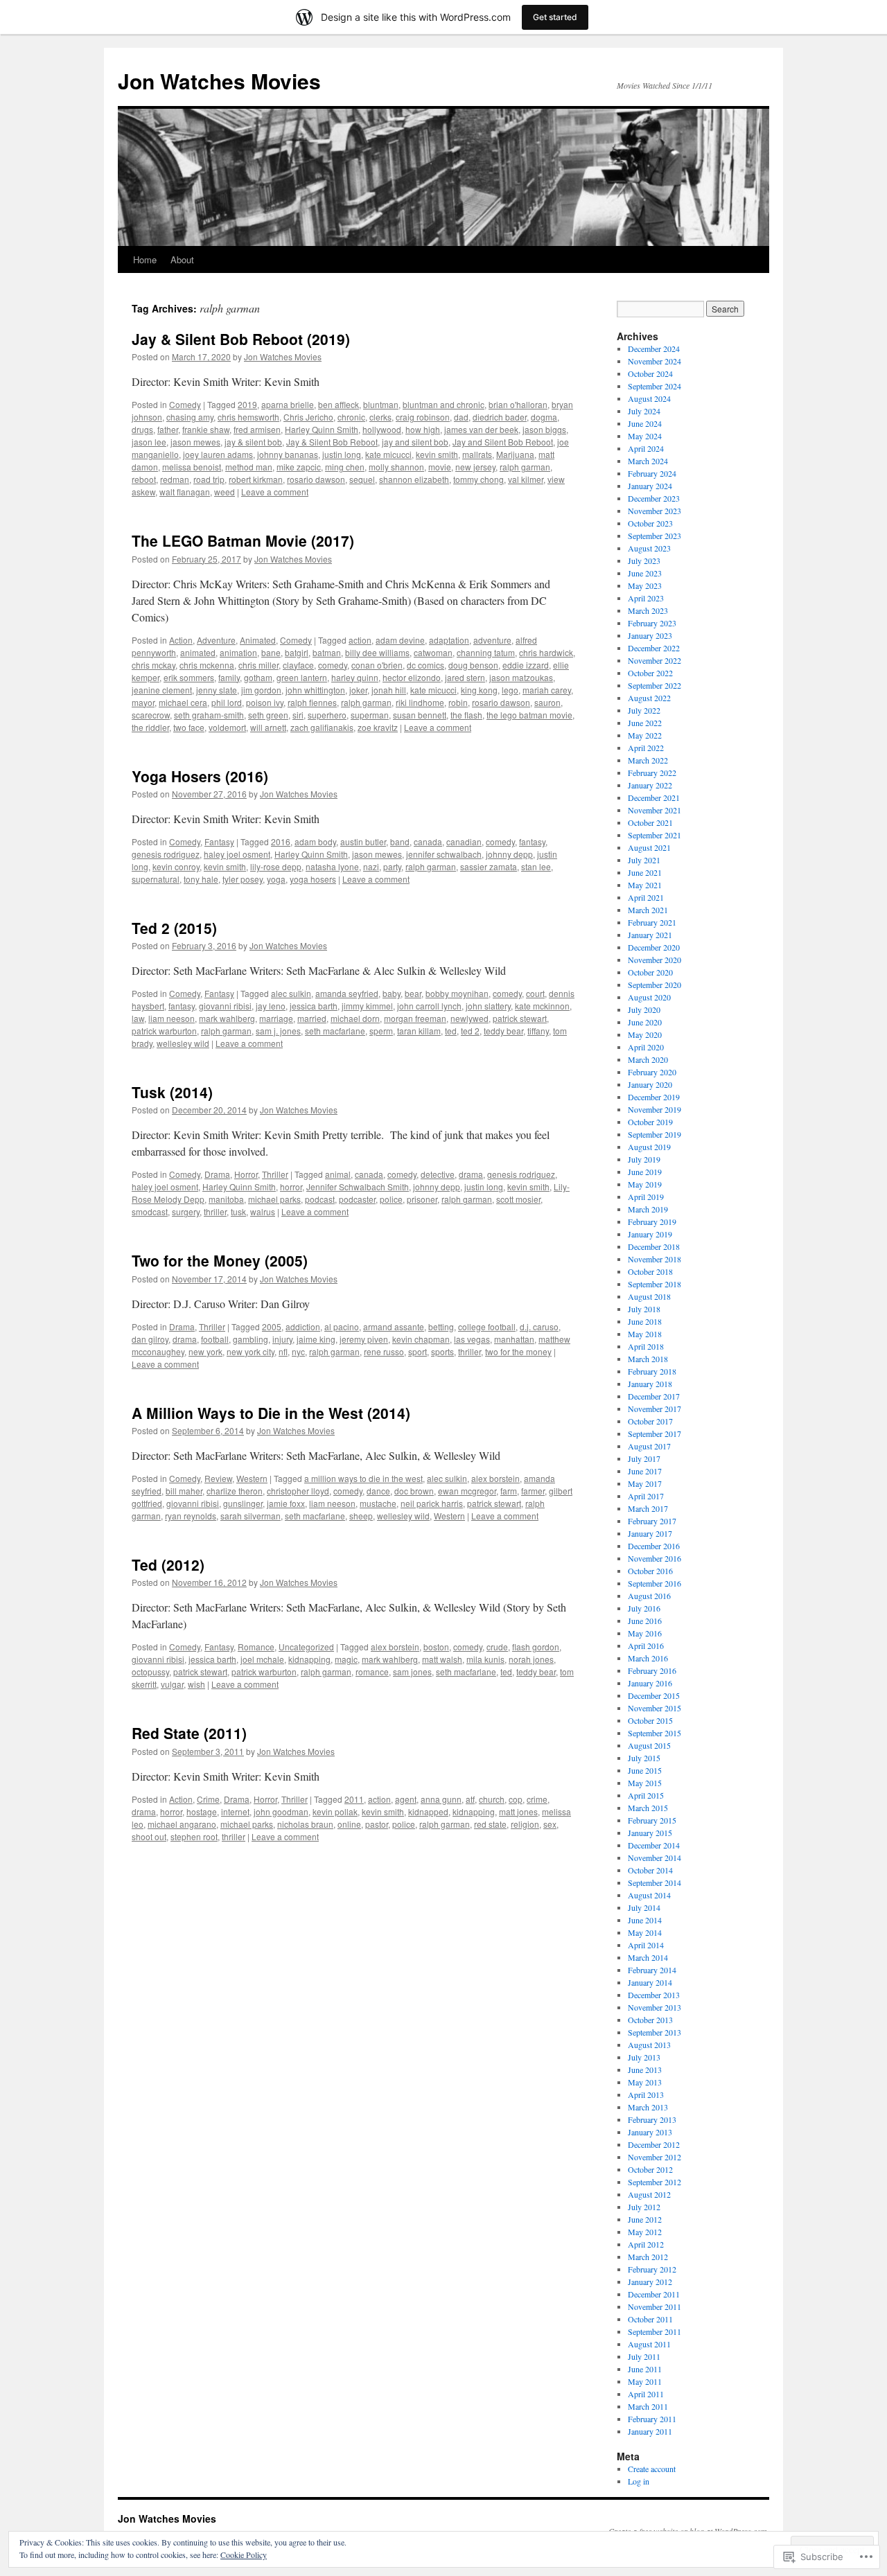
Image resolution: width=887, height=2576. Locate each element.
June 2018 (645, 1321)
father (168, 429)
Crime (208, 1799)
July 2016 (644, 1608)
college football (487, 1326)
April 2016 (646, 1646)
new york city (251, 1351)
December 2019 (654, 1097)
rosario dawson (316, 479)
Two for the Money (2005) (220, 1260)
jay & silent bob (253, 442)
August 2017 (649, 1446)
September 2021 (655, 835)
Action (181, 640)
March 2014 (648, 1957)
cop (516, 1799)
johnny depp (509, 854)
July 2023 (644, 561)
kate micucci (388, 454)
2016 (281, 841)
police (391, 1199)
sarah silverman (251, 1516)
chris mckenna (207, 665)
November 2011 (655, 2306)
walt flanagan (185, 492)
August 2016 (649, 1596)
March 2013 (648, 2107)
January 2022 (650, 785)
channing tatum (486, 652)
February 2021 (652, 922)
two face (189, 727)
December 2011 (654, 2294)
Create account (652, 2469)
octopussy (150, 1671)
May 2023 (645, 585)
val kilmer (526, 479)
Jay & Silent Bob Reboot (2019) (241, 339)
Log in (639, 2481)
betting (441, 1326)
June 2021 (645, 872)
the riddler (150, 727)
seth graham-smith (209, 715)
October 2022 (650, 673)
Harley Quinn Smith (322, 429)
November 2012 (655, 2157)
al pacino (342, 1326)
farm (509, 1491)
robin (458, 702)
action (360, 640)
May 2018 (645, 1334)
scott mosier (518, 1199)
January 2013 (650, 2132)
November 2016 (655, 1558)
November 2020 (655, 960)
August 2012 (649, 2194)
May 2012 (645, 2232)
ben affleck (339, 404)
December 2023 (654, 498)
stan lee (536, 866)
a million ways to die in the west (363, 1478)
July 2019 (644, 1159)
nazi (371, 866)
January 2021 (650, 935)
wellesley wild (183, 1043)
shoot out (149, 1836)
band (400, 841)
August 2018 (649, 1296)
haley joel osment (237, 854)
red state (490, 1824)
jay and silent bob (415, 442)
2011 (354, 1799)
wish (196, 1684)
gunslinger (243, 1503)
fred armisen (257, 429)
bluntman (381, 404)
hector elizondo (412, 677)
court (535, 993)
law (138, 1018)
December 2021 (654, 797)
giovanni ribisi (225, 1006)
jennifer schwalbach (444, 854)
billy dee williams (377, 652)
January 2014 (650, 1982)
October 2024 (650, 373)
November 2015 (655, 1708)
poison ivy (265, 702)
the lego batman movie (529, 715)
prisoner (422, 1199)
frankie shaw (206, 429)
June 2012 (645, 2219)
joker (358, 690)
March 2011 (648, 2406)
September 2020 (655, 985)
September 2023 (655, 536)
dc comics (425, 665)
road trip (209, 479)
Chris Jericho (308, 417)
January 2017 (650, 1533)
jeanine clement (162, 690)
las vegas (472, 1339)
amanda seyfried (347, 993)
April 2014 (646, 1945)
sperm (381, 1031)
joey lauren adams (218, 454)
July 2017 (644, 1458)
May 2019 (645, 1184)
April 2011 (646, 2394)
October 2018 (650, 1271)
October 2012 (650, 2169)
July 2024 (644, 411)
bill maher (184, 1491)
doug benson (473, 665)
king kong (479, 690)
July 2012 (644, 2207)
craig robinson (423, 417)
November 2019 (655, 1109)
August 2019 (649, 1147)
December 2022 (654, 648)
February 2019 (652, 1221)
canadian (464, 841)
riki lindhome (420, 702)
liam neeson (172, 1018)
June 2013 (645, 2070)
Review (218, 1478)
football (215, 1339)
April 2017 (646, 1496)
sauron (547, 702)
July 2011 (644, 2356)
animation (238, 652)
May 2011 (645, 2381)
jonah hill (389, 690)
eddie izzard (526, 665)
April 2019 (646, 1197)
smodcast (150, 1211)
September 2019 (655, 1134)
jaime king (316, 1339)
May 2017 (645, 1483)
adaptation (449, 640)
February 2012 (652, 2269)
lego (510, 690)
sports (442, 1351)
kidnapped (428, 1811)
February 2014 (652, 1970)
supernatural (156, 879)
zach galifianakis (322, 727)
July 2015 (644, 1758)
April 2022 (646, 748)
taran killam (419, 1031)
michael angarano (182, 1824)
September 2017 (655, 1433)
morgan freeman (415, 1018)
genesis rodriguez (166, 854)
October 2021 (650, 822)
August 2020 (649, 997)
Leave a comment (275, 492)
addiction (303, 1326)
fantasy (532, 841)
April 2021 (646, 897)
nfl (283, 1351)
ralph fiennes (312, 702)
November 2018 (655, 1259)
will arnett (268, 727)
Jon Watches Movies (219, 81)
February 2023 (652, 623)
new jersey (475, 467)
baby (392, 993)
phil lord (227, 702)
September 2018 (655, 1284)
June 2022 (645, 723)
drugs (142, 429)
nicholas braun (305, 1824)
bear (413, 993)
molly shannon (396, 467)
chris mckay (153, 665)
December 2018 (654, 1246)
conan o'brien (377, 665)
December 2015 (654, 1695)
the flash (466, 715)
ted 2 (470, 1031)
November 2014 (655, 1858)
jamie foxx (286, 1503)
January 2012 (650, 2282)
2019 (247, 404)
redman (175, 479)
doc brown (414, 1491)
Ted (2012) (168, 1564)
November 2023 (655, 511)
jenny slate (217, 690)
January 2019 (650, 1234)
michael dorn (355, 1018)
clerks (380, 417)
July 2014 (644, 1907)
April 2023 (646, 598)
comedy (333, 665)
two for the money (518, 1351)
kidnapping (309, 1659)
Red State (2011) (189, 1733)
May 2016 (645, 1633)
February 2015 (652, 1820)
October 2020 (650, 972)
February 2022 (652, 773)
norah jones (531, 1659)
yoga (276, 879)
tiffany (538, 1031)
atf (470, 1799)
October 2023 (650, 523)
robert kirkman (256, 479)
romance (372, 1671)
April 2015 (646, 1795)
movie (440, 467)
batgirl (297, 652)
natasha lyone (332, 866)
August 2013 (649, 2045)
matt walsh (442, 1659)
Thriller (275, 1174)
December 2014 (654, 1845)
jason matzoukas (521, 677)
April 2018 (646, 1346)
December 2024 (654, 349)
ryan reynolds (191, 1516)
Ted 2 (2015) (174, 928)
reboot (144, 479)
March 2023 (648, 610)
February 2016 (652, 1670)
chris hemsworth (248, 417)
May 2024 (645, 436)
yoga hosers (313, 879)
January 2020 (650, 1084)
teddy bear (503, 1031)
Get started (555, 17)
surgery (186, 1211)
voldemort (227, 727)
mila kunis (485, 1659)
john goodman (281, 1811)
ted (451, 1031)
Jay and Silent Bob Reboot (503, 442)
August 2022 (649, 698)
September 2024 (655, 386)
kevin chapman (421, 1339)
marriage (276, 1018)
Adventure (216, 640)
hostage (202, 1811)
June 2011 (645, 2369)
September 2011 (655, 2331)
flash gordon (536, 1647)
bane (271, 652)
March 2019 (648, 1209)
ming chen (345, 467)
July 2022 (644, 710)
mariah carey (547, 690)
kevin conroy (176, 866)
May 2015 (645, 1783)
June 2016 (645, 1621)
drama (471, 1174)
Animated (258, 640)
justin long (342, 454)
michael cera (183, 702)
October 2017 (650, 1421)
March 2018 (648, 1359)
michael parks (274, 1199)
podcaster (357, 1199)
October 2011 (650, 2319)
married (312, 1018)
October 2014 (650, 1870)
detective (438, 1174)
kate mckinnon (542, 1006)
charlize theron (235, 1491)
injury (282, 1339)
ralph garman (525, 467)
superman (370, 715)
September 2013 (655, 2032)
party (392, 866)
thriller (215, 1211)
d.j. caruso (539, 1326)
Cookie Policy (244, 2555)
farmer (533, 1491)
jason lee (149, 442)
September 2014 (655, 1882)
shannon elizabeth (414, 479)
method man (249, 467)
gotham (258, 677)
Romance (256, 1647)
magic (346, 1659)
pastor (377, 1824)
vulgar (172, 1684)
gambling (251, 1339)
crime (537, 1799)
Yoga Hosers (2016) (200, 776)
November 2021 (655, 810)
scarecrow (151, 715)
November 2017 (655, 1409)
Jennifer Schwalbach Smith (358, 1186)
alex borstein (495, 1478)
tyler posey (243, 879)
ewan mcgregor (467, 1491)
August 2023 (649, 548)
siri (298, 715)
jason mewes (195, 442)
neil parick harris (432, 1503)
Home (145, 259)
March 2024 (648, 461)
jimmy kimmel (367, 1006)
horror (291, 1186)
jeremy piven (364, 1339)
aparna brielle (288, 404)
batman (327, 652)
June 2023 (645, 573)
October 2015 (650, 1720)
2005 (272, 1326)
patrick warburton (164, 1031)
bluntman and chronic (443, 404)
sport (418, 1351)
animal (338, 1174)
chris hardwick (546, 652)
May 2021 (645, 885)
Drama (217, 1174)
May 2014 (645, 1932)
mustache (378, 1503)
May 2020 (645, 1034)
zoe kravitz (378, 727)
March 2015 (648, 1808)
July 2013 (644, 2057)
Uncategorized (306, 1647)
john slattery (488, 1006)
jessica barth (314, 1006)
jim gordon (261, 690)
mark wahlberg (227, 1018)
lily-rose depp (276, 866)
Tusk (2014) (172, 1092)
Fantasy (219, 841)
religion (525, 1824)
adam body (315, 841)
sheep (361, 1516)
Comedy (185, 404)
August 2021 (649, 847)
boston (436, 1647)
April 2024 (646, 448)
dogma (544, 417)
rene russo (384, 1351)
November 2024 (655, 361)
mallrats (477, 454)
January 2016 (650, 1683)
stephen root (194, 1836)
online (349, 1824)
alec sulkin (291, 993)
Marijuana (515, 454)
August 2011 (649, 2344)
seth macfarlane (335, 1031)
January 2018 (650, 1384)
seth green (268, 715)
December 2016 (654, 1546)
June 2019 (645, 1172)
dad (461, 417)
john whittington (315, 690)
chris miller (258, 665)
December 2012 (654, 2144)
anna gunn (441, 1799)
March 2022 (648, 760)
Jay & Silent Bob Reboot (332, 442)
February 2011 (652, 2419)
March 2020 (648, 1059)
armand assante (394, 1326)
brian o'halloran (518, 404)
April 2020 (646, 1047)
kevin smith (437, 454)
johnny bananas (288, 454)
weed (225, 492)
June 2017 (645, 1471)
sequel (362, 479)
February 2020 (652, 1072)
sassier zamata (489, 866)
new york (205, 1351)
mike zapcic (299, 467)
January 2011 (650, 2431)
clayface (298, 665)
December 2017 (654, 1396)
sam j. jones (278, 1031)
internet (235, 1811)
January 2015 (650, 1833)
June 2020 (645, 1022)
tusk (238, 1211)
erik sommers (189, 677)
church (492, 1799)
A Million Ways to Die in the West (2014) (271, 1413)
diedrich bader (500, 417)
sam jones (412, 1671)
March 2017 (648, 1508)
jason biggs (544, 429)
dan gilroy (150, 1339)
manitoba (226, 1199)
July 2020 (644, 1009)
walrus (263, 1211)
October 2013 (650, 2020)
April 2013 (646, 2094)
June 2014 (645, 1920)
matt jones (518, 1811)
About (182, 259)
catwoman (433, 652)
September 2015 (655, 1733)
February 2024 (652, 473)
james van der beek (481, 429)
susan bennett (420, 715)
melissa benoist (192, 467)
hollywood (382, 429)
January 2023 (650, 635)
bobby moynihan (457, 993)
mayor (143, 702)
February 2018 (652, 1371)
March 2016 (648, 1658)
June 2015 (645, 1770)
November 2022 (655, 660)
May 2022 (645, 735)
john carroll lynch (429, 1006)
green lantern (302, 677)
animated (198, 652)
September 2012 (655, 2182)
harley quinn (355, 677)
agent (406, 1799)
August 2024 (649, 398)
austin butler (363, 841)
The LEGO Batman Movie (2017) (243, 540)
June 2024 (645, 423)
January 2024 (650, 486)
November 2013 (655, 2007)
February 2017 (652, 1521)
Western (252, 1478)
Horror (246, 1174)
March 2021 (648, 910)
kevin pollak (335, 1811)
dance (378, 1491)
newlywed (469, 1018)
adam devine (400, 640)
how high (423, 429)
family (229, 677)
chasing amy (190, 417)
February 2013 (652, 2119)
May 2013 (645, 2082)
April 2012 (646, 2244)
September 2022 (655, 685)
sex (550, 1824)
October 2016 (650, 1571)
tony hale (201, 879)
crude (497, 1647)
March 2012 (648, 2257)
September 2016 (655, 1583)
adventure (492, 640)
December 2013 (654, 1995)
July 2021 (644, 860)
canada (428, 841)
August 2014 (649, 1895)
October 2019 (650, 1122)
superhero (327, 715)
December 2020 (654, 947)
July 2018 (644, 1309)
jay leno (271, 1006)
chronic (351, 417)
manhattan (514, 1339)
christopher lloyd (298, 1491)
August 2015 (649, 1745)
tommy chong (478, 479)
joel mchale (262, 1659)
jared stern (465, 677)
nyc (298, 1351)
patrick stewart (520, 1018)
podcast (320, 1199)
